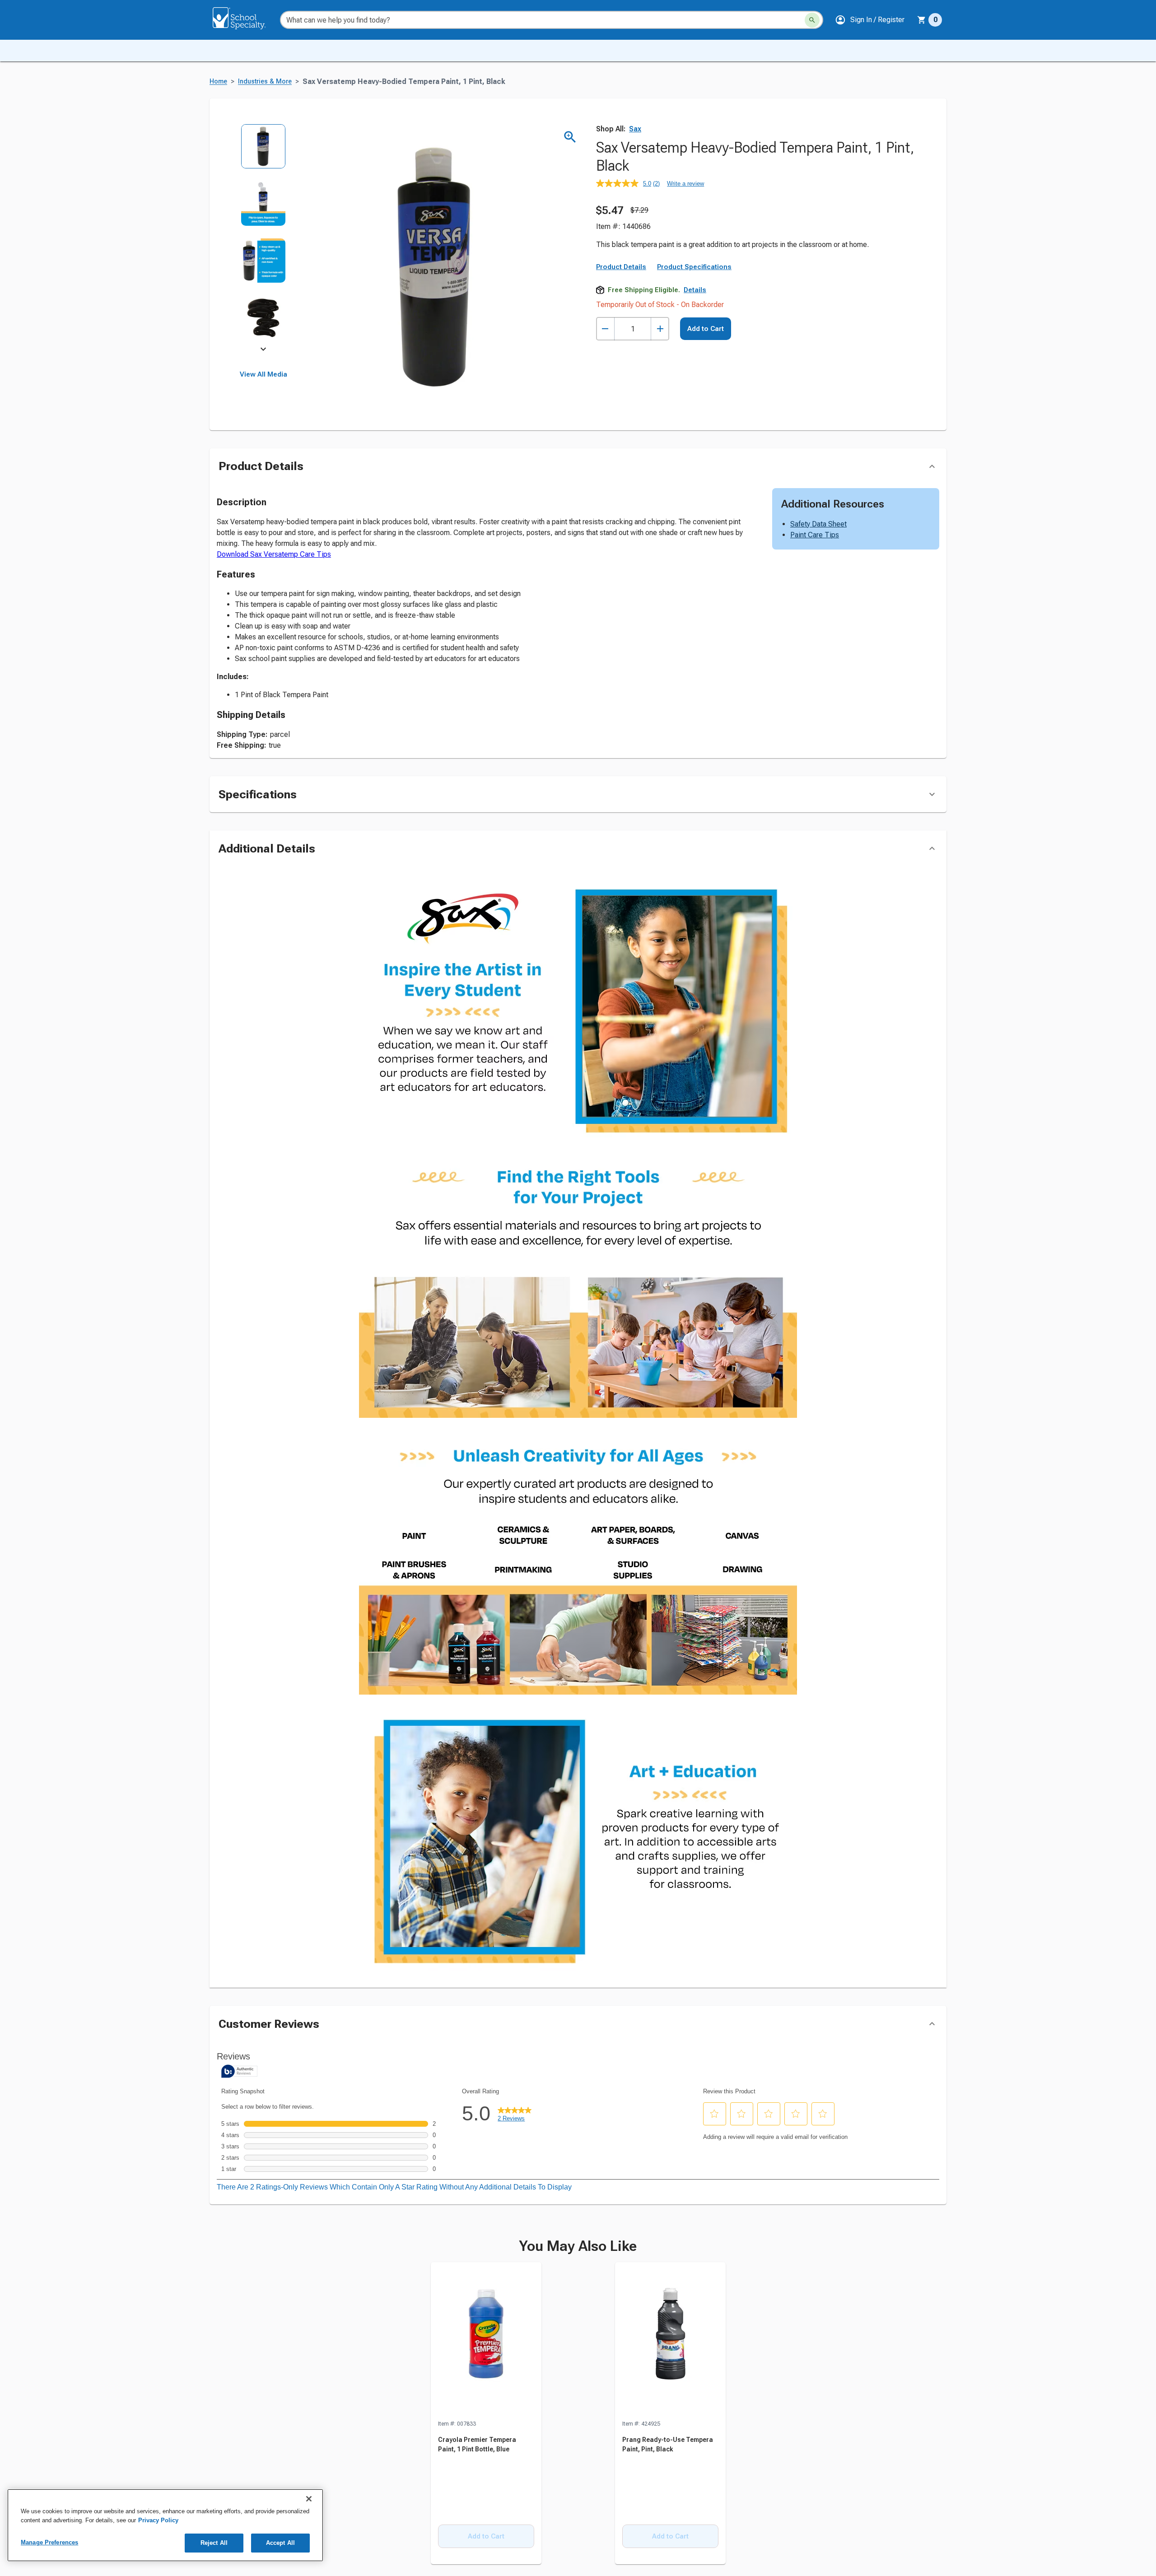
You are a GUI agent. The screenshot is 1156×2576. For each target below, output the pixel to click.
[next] (263, 350)
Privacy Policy (158, 2520)
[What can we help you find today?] (812, 20)
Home (218, 82)
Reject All (214, 2543)
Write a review (685, 184)
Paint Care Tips (815, 535)
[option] (263, 152)
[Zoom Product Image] (570, 137)
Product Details (621, 343)
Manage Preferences (49, 2542)
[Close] (309, 2499)
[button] (870, 20)
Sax (635, 129)
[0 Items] (922, 20)
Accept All (280, 2543)
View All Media (263, 374)
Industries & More (265, 82)
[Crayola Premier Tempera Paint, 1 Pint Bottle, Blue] (486, 2341)
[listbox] (263, 238)
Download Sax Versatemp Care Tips (274, 555)
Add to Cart (706, 405)
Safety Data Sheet (818, 524)
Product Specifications (694, 343)
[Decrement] (605, 405)
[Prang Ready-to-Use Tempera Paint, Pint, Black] (670, 2341)
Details (695, 366)
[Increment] (660, 405)
